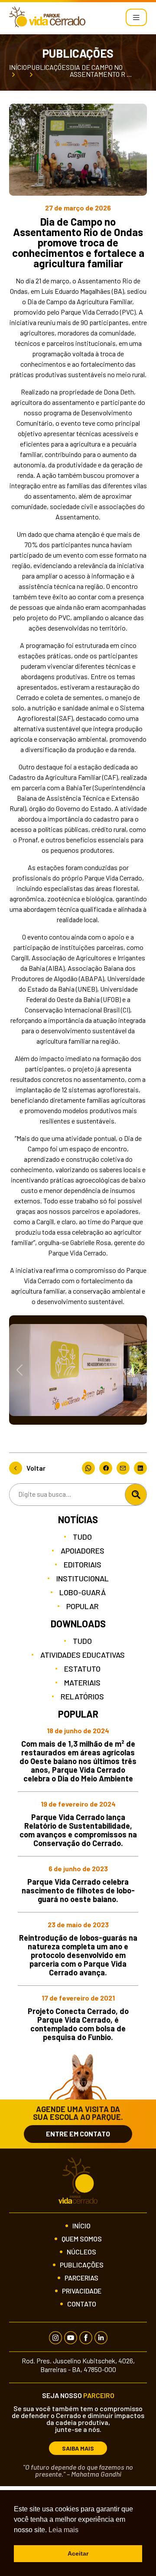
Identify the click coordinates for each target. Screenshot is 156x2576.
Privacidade (82, 2291)
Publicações (48, 67)
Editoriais (83, 1564)
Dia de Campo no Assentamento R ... (101, 71)
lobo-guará (83, 1592)
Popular (83, 1606)
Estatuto (82, 1669)
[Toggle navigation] (136, 17)
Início (18, 67)
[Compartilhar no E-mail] (125, 1468)
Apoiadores (83, 1551)
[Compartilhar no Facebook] (108, 1468)
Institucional (83, 1578)
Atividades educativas (83, 1655)
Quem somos (82, 2239)
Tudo (82, 1537)
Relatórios (82, 1696)
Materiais (82, 1682)
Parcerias (81, 2278)
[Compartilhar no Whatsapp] (91, 1468)
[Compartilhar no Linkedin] (140, 1468)
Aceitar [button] (78, 2553)
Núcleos (81, 2252)
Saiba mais (78, 2448)
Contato (82, 2304)
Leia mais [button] (63, 2530)
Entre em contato (78, 2134)
